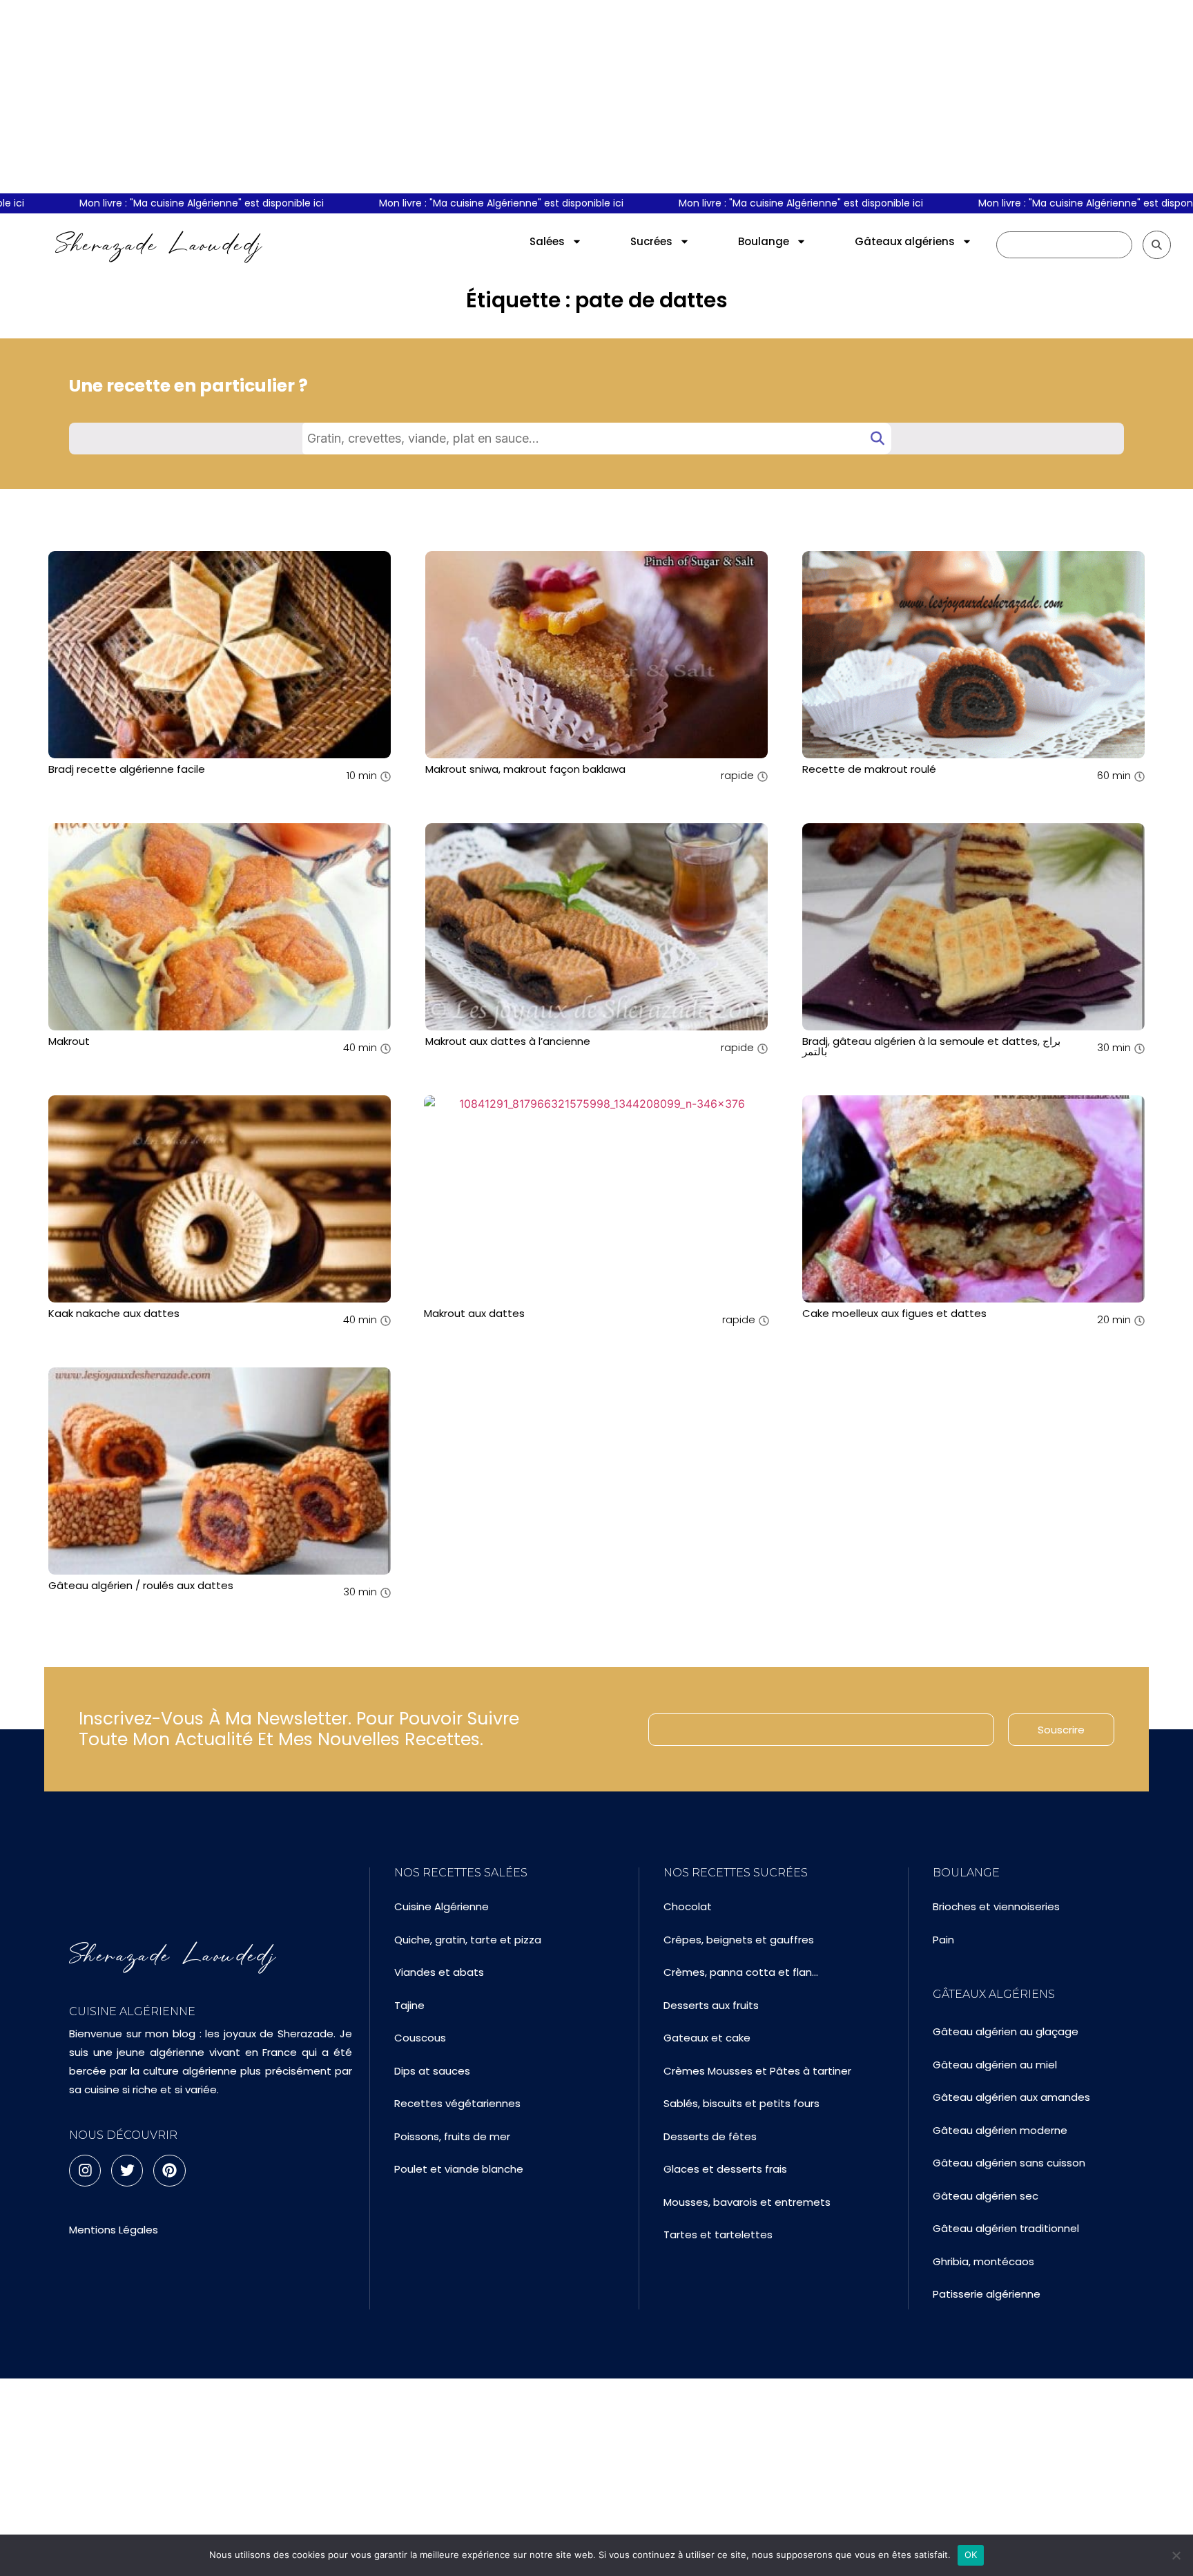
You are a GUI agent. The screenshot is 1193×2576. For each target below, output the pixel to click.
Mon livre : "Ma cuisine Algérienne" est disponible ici (161, 203)
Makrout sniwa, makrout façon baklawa (525, 769)
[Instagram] (85, 2171)
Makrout (69, 1041)
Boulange (764, 241)
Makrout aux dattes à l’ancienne (508, 1041)
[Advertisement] (596, 97)
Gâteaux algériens (905, 241)
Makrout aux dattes (474, 1313)
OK (971, 2555)
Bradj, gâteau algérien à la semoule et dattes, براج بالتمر (931, 1046)
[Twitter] (127, 2171)
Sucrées (651, 241)
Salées (547, 241)
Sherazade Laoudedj (159, 244)
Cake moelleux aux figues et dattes (894, 1313)
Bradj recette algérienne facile (127, 769)
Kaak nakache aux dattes (114, 1313)
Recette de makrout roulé (869, 769)
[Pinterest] (169, 2171)
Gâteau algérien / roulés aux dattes (141, 1585)
